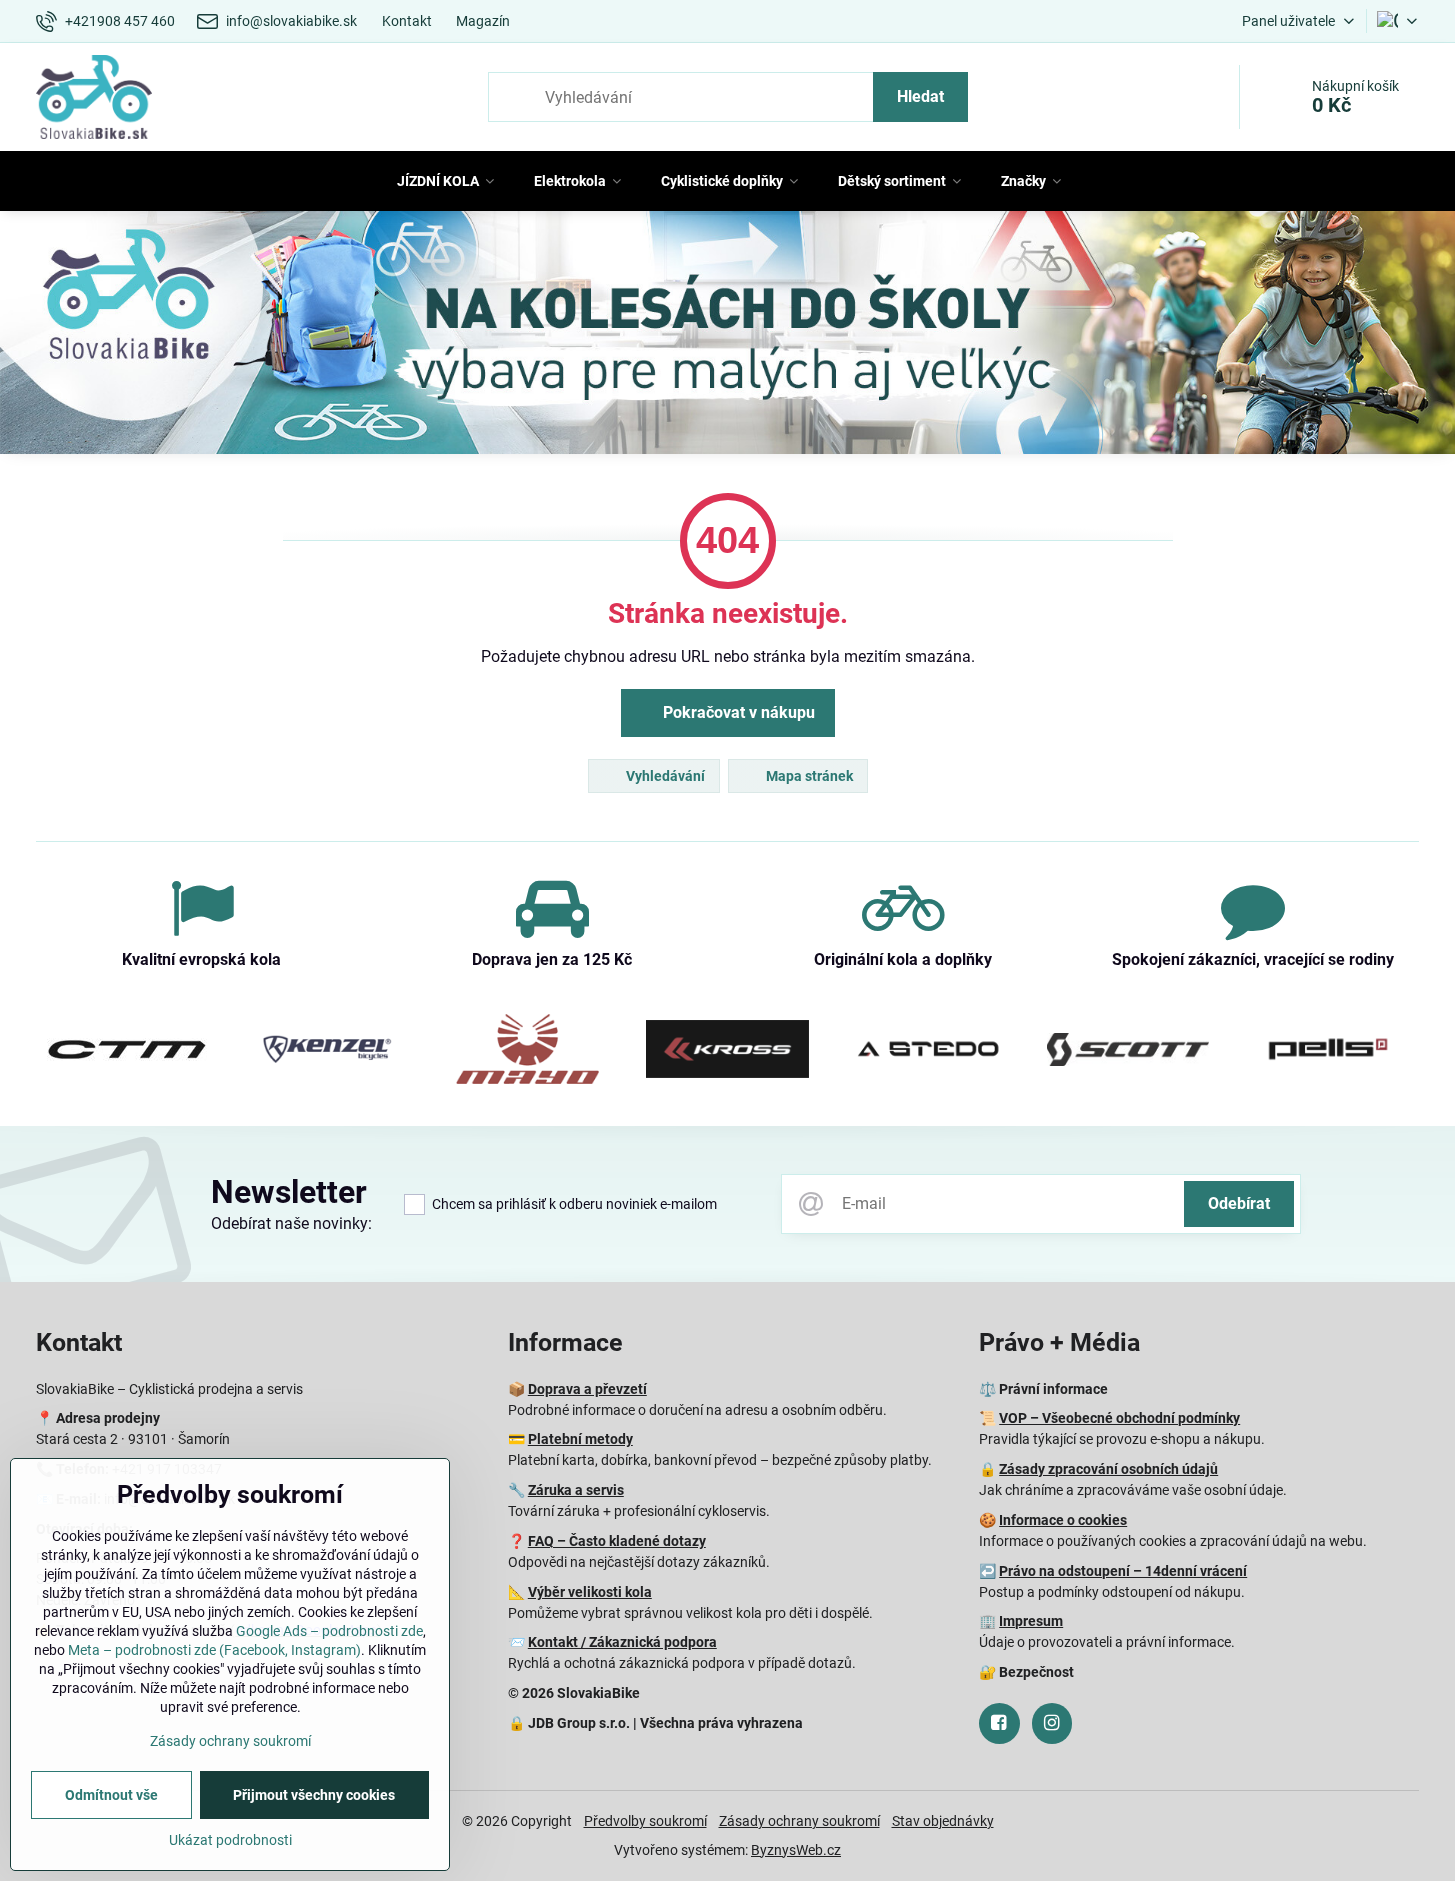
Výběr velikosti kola (590, 1592)
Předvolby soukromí (645, 1821)
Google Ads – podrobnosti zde (329, 1631)
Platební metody (580, 1439)
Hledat (920, 96)
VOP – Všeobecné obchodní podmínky (1119, 1418)
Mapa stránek (808, 776)
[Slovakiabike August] (727, 336)
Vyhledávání (664, 776)
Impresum (1031, 1621)
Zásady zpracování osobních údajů (1108, 1469)
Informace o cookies (1063, 1520)
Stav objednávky (943, 1821)
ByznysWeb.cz (796, 1850)
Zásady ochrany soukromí (799, 1821)
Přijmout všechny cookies (314, 1795)
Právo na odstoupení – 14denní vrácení (1123, 1571)
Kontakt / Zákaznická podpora (622, 1642)
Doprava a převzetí (587, 1389)
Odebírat (1239, 1203)
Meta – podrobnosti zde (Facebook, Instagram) (214, 1650)
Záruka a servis (576, 1490)
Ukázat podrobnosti (230, 1840)
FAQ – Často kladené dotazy (617, 1541)
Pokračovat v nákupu (737, 712)
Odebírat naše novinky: (291, 1223)
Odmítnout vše (111, 1795)
